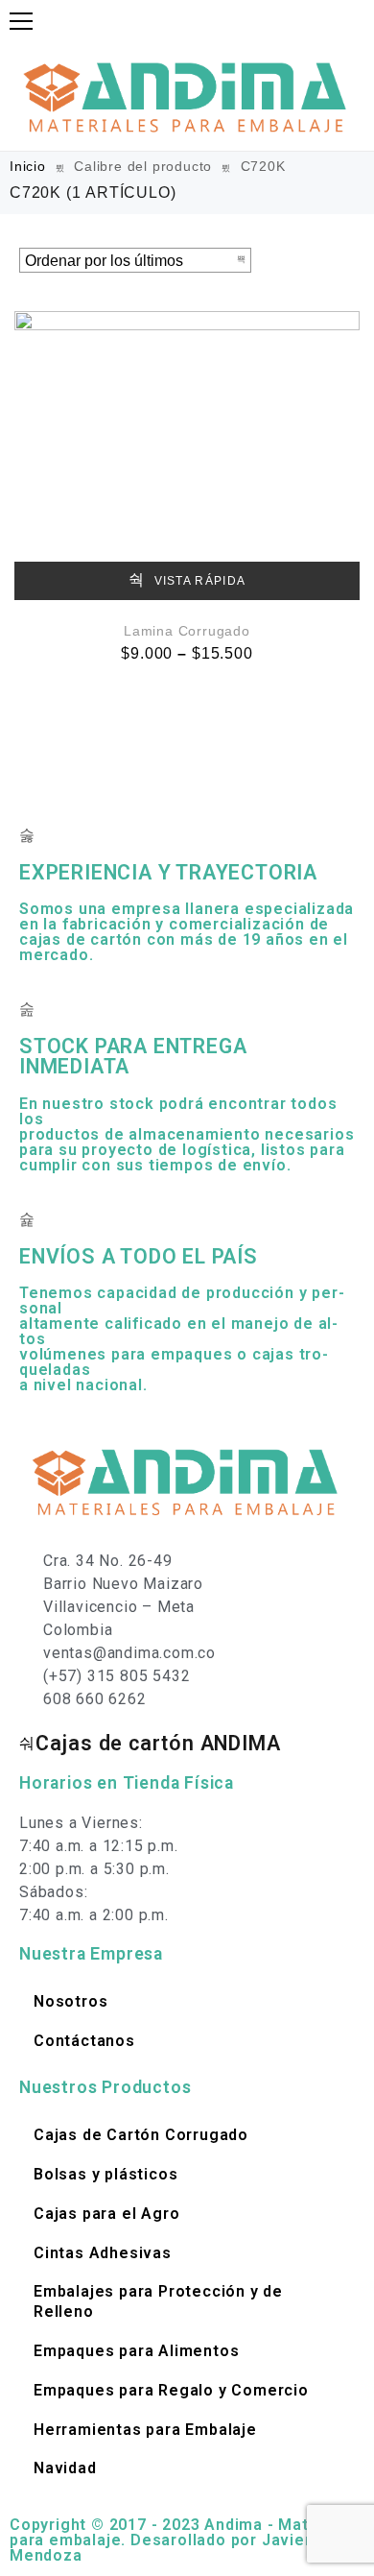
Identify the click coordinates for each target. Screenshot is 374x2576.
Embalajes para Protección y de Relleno (158, 2301)
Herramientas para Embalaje (145, 2430)
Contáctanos (84, 2041)
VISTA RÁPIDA (198, 581)
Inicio (28, 166)
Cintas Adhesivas (103, 2253)
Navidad (65, 2468)
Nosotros (70, 2001)
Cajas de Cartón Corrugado (141, 2135)
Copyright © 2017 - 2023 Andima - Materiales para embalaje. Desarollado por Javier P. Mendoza (187, 2540)
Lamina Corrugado (187, 631)
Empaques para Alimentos (136, 2351)
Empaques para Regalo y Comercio (171, 2390)
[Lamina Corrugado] (187, 456)
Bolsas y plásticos (105, 2174)
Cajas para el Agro (106, 2214)
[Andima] (187, 96)
